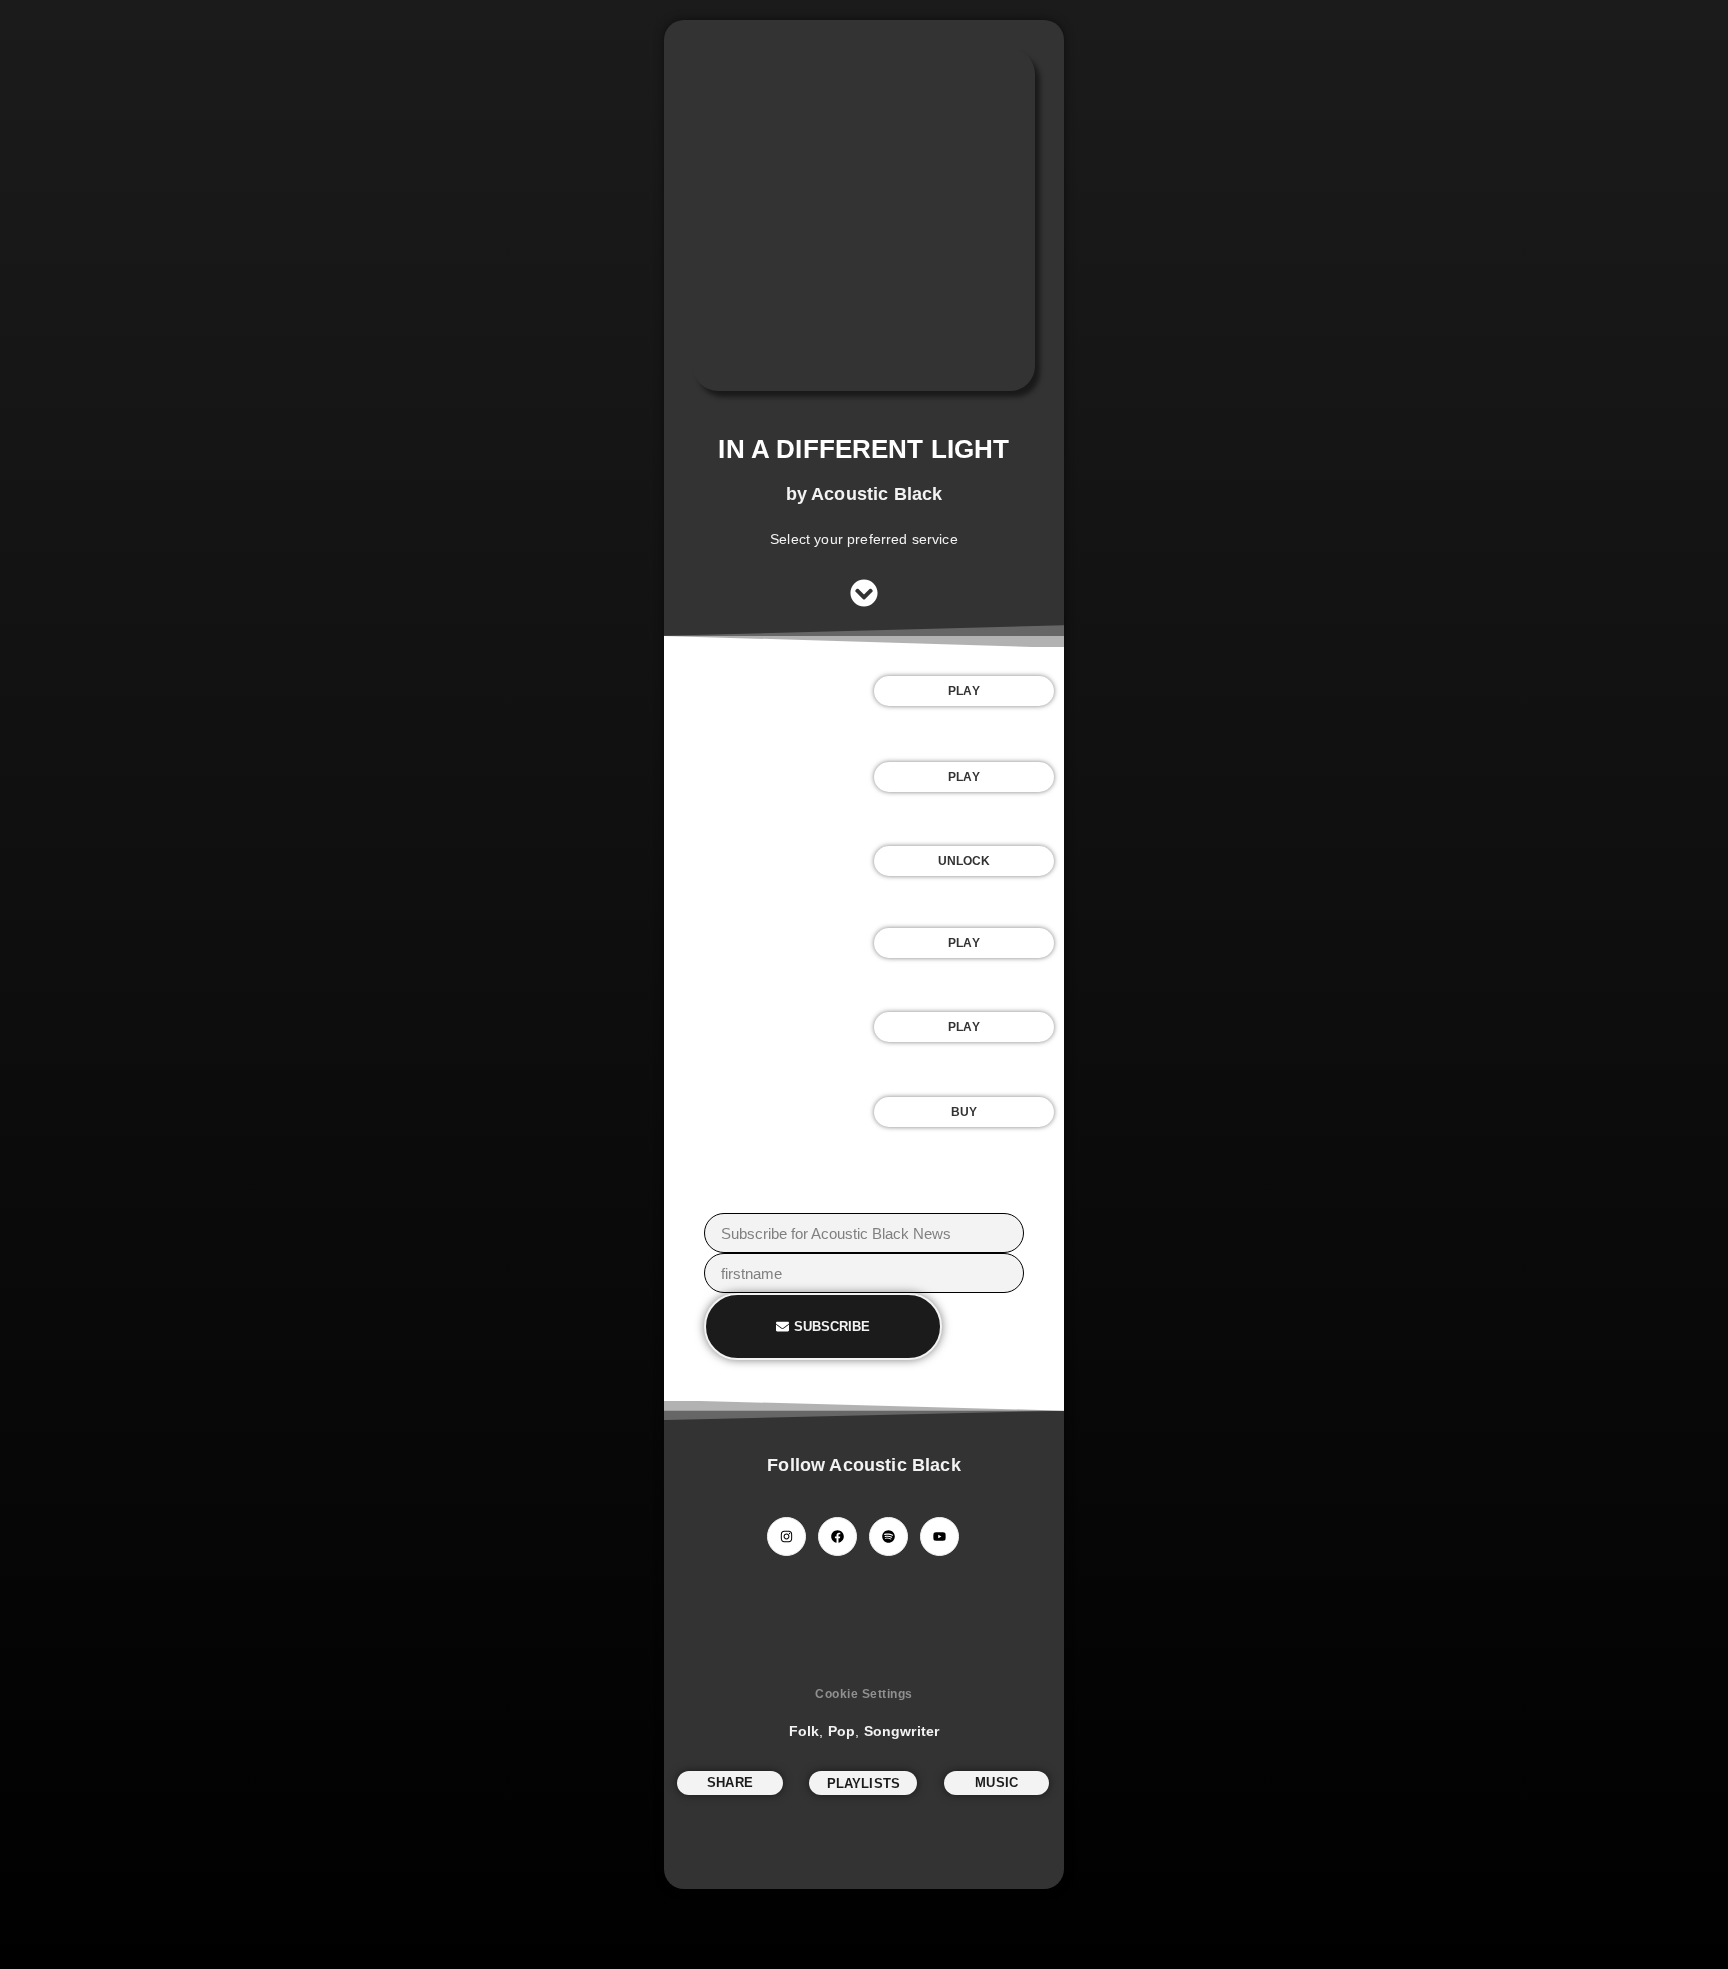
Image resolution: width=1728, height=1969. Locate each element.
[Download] (764, 861)
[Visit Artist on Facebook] (837, 1536)
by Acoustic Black (864, 494)
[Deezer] (764, 1027)
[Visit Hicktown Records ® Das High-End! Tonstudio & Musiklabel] (864, 1628)
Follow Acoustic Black (863, 1465)
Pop (841, 1731)
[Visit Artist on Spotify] (888, 1536)
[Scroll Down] (864, 593)
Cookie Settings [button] (864, 1694)
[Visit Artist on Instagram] (786, 1536)
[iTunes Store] (764, 1112)
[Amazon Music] (764, 943)
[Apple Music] (764, 777)
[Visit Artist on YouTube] (939, 1536)
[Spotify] (764, 690)
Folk (804, 1731)
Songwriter (902, 1731)
